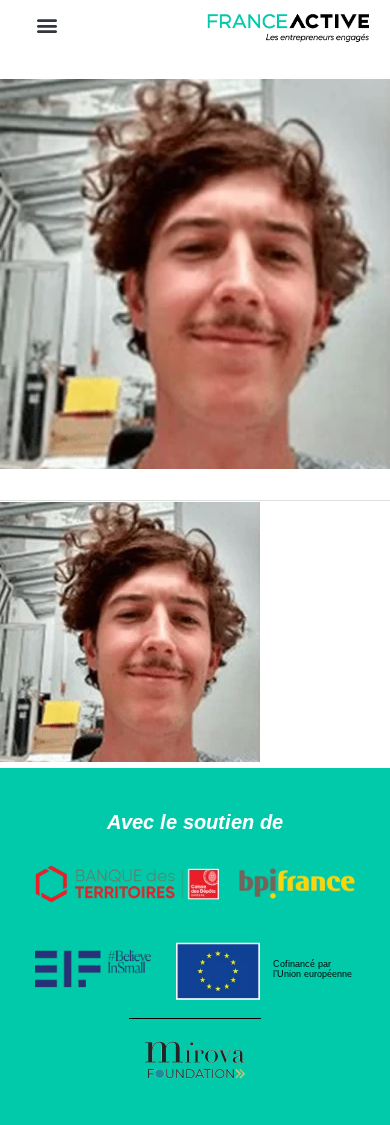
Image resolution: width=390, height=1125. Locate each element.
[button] (46, 24)
